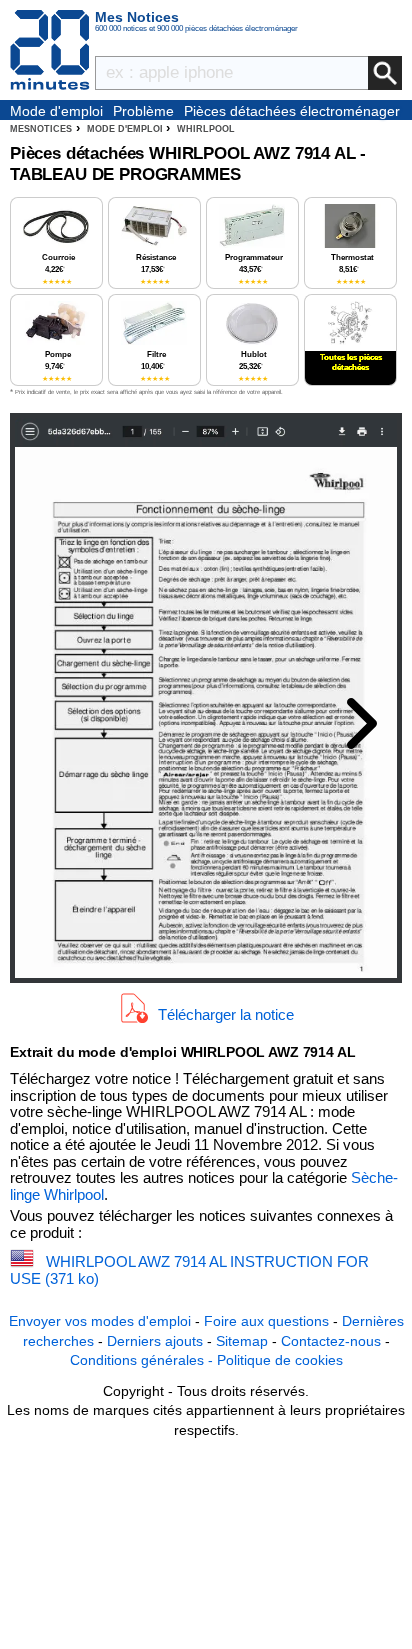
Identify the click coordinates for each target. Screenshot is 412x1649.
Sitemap (242, 1341)
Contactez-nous (331, 1341)
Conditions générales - (143, 1360)
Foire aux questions (266, 1321)
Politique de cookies (280, 1360)
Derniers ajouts (155, 1341)
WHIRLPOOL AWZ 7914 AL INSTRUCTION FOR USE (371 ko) (189, 1270)
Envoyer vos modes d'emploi (100, 1321)
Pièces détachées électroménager (292, 111)
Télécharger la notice (226, 1014)
